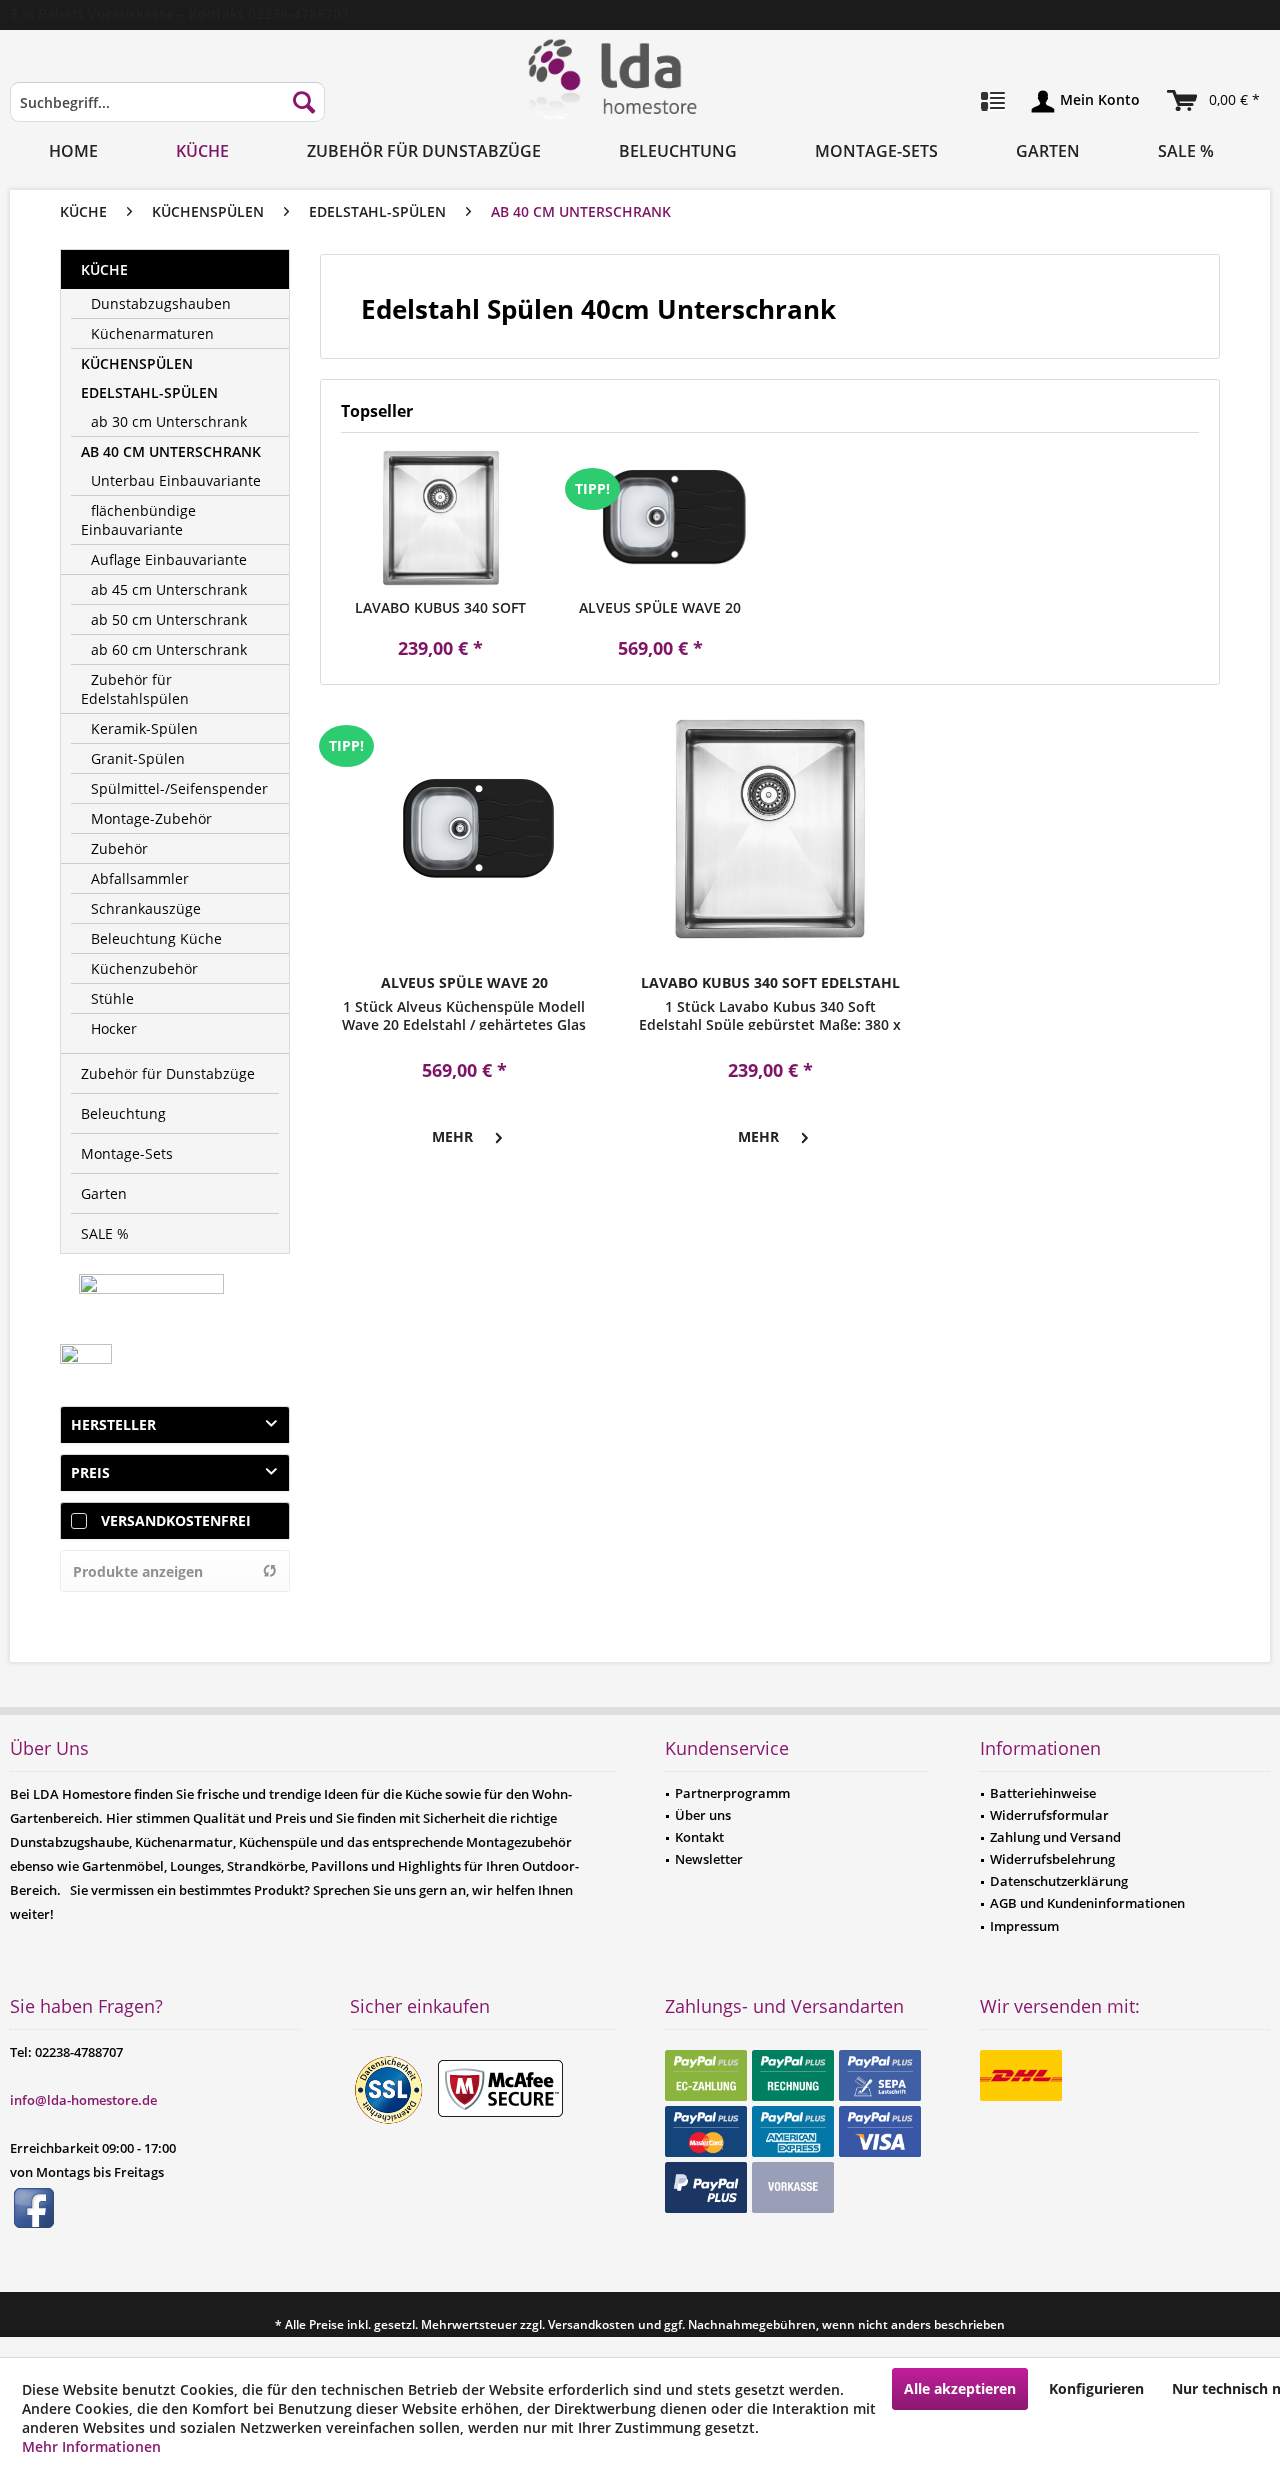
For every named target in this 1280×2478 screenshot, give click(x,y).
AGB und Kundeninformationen (1087, 1903)
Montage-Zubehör (151, 818)
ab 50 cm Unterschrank (169, 619)
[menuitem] (167, 111)
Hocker (114, 1028)
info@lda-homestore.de (83, 2100)
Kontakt (699, 1837)
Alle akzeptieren (960, 2388)
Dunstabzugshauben (161, 303)
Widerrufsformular (1049, 1815)
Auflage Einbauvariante (169, 559)
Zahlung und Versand (1055, 1837)
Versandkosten (591, 2324)
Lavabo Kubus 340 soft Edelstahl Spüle (440, 608)
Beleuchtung (123, 1113)
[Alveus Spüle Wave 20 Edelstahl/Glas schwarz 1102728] (661, 518)
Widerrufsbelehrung (1052, 1859)
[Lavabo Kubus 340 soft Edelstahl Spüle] (441, 518)
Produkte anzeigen (138, 1571)
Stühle (112, 998)
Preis (90, 1472)
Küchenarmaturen (152, 333)
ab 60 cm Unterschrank (169, 649)
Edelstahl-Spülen (149, 392)
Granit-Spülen (138, 758)
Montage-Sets (127, 1153)
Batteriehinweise (1043, 1793)
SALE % (105, 1233)
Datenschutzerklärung (1059, 1881)
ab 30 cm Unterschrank (169, 421)
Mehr (452, 1136)
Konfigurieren (1096, 2388)
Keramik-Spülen (144, 728)
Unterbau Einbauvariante (176, 480)
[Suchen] (304, 102)
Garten (104, 1193)
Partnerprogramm (732, 1793)
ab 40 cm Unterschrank (171, 451)
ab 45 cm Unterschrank (169, 589)
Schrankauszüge (146, 908)
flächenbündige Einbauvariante (138, 520)
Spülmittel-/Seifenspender (179, 788)
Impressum (1024, 1926)
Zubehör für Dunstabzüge (168, 1073)
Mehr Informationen (91, 2446)
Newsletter (709, 1859)
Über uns (703, 1815)
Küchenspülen (137, 363)
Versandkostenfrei (176, 1520)
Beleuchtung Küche (156, 938)
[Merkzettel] (993, 102)
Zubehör (119, 848)
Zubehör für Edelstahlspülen (135, 689)
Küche (104, 269)
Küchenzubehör (144, 968)
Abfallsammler (140, 878)
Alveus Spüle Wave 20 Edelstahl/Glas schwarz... (660, 608)
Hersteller (113, 1424)
